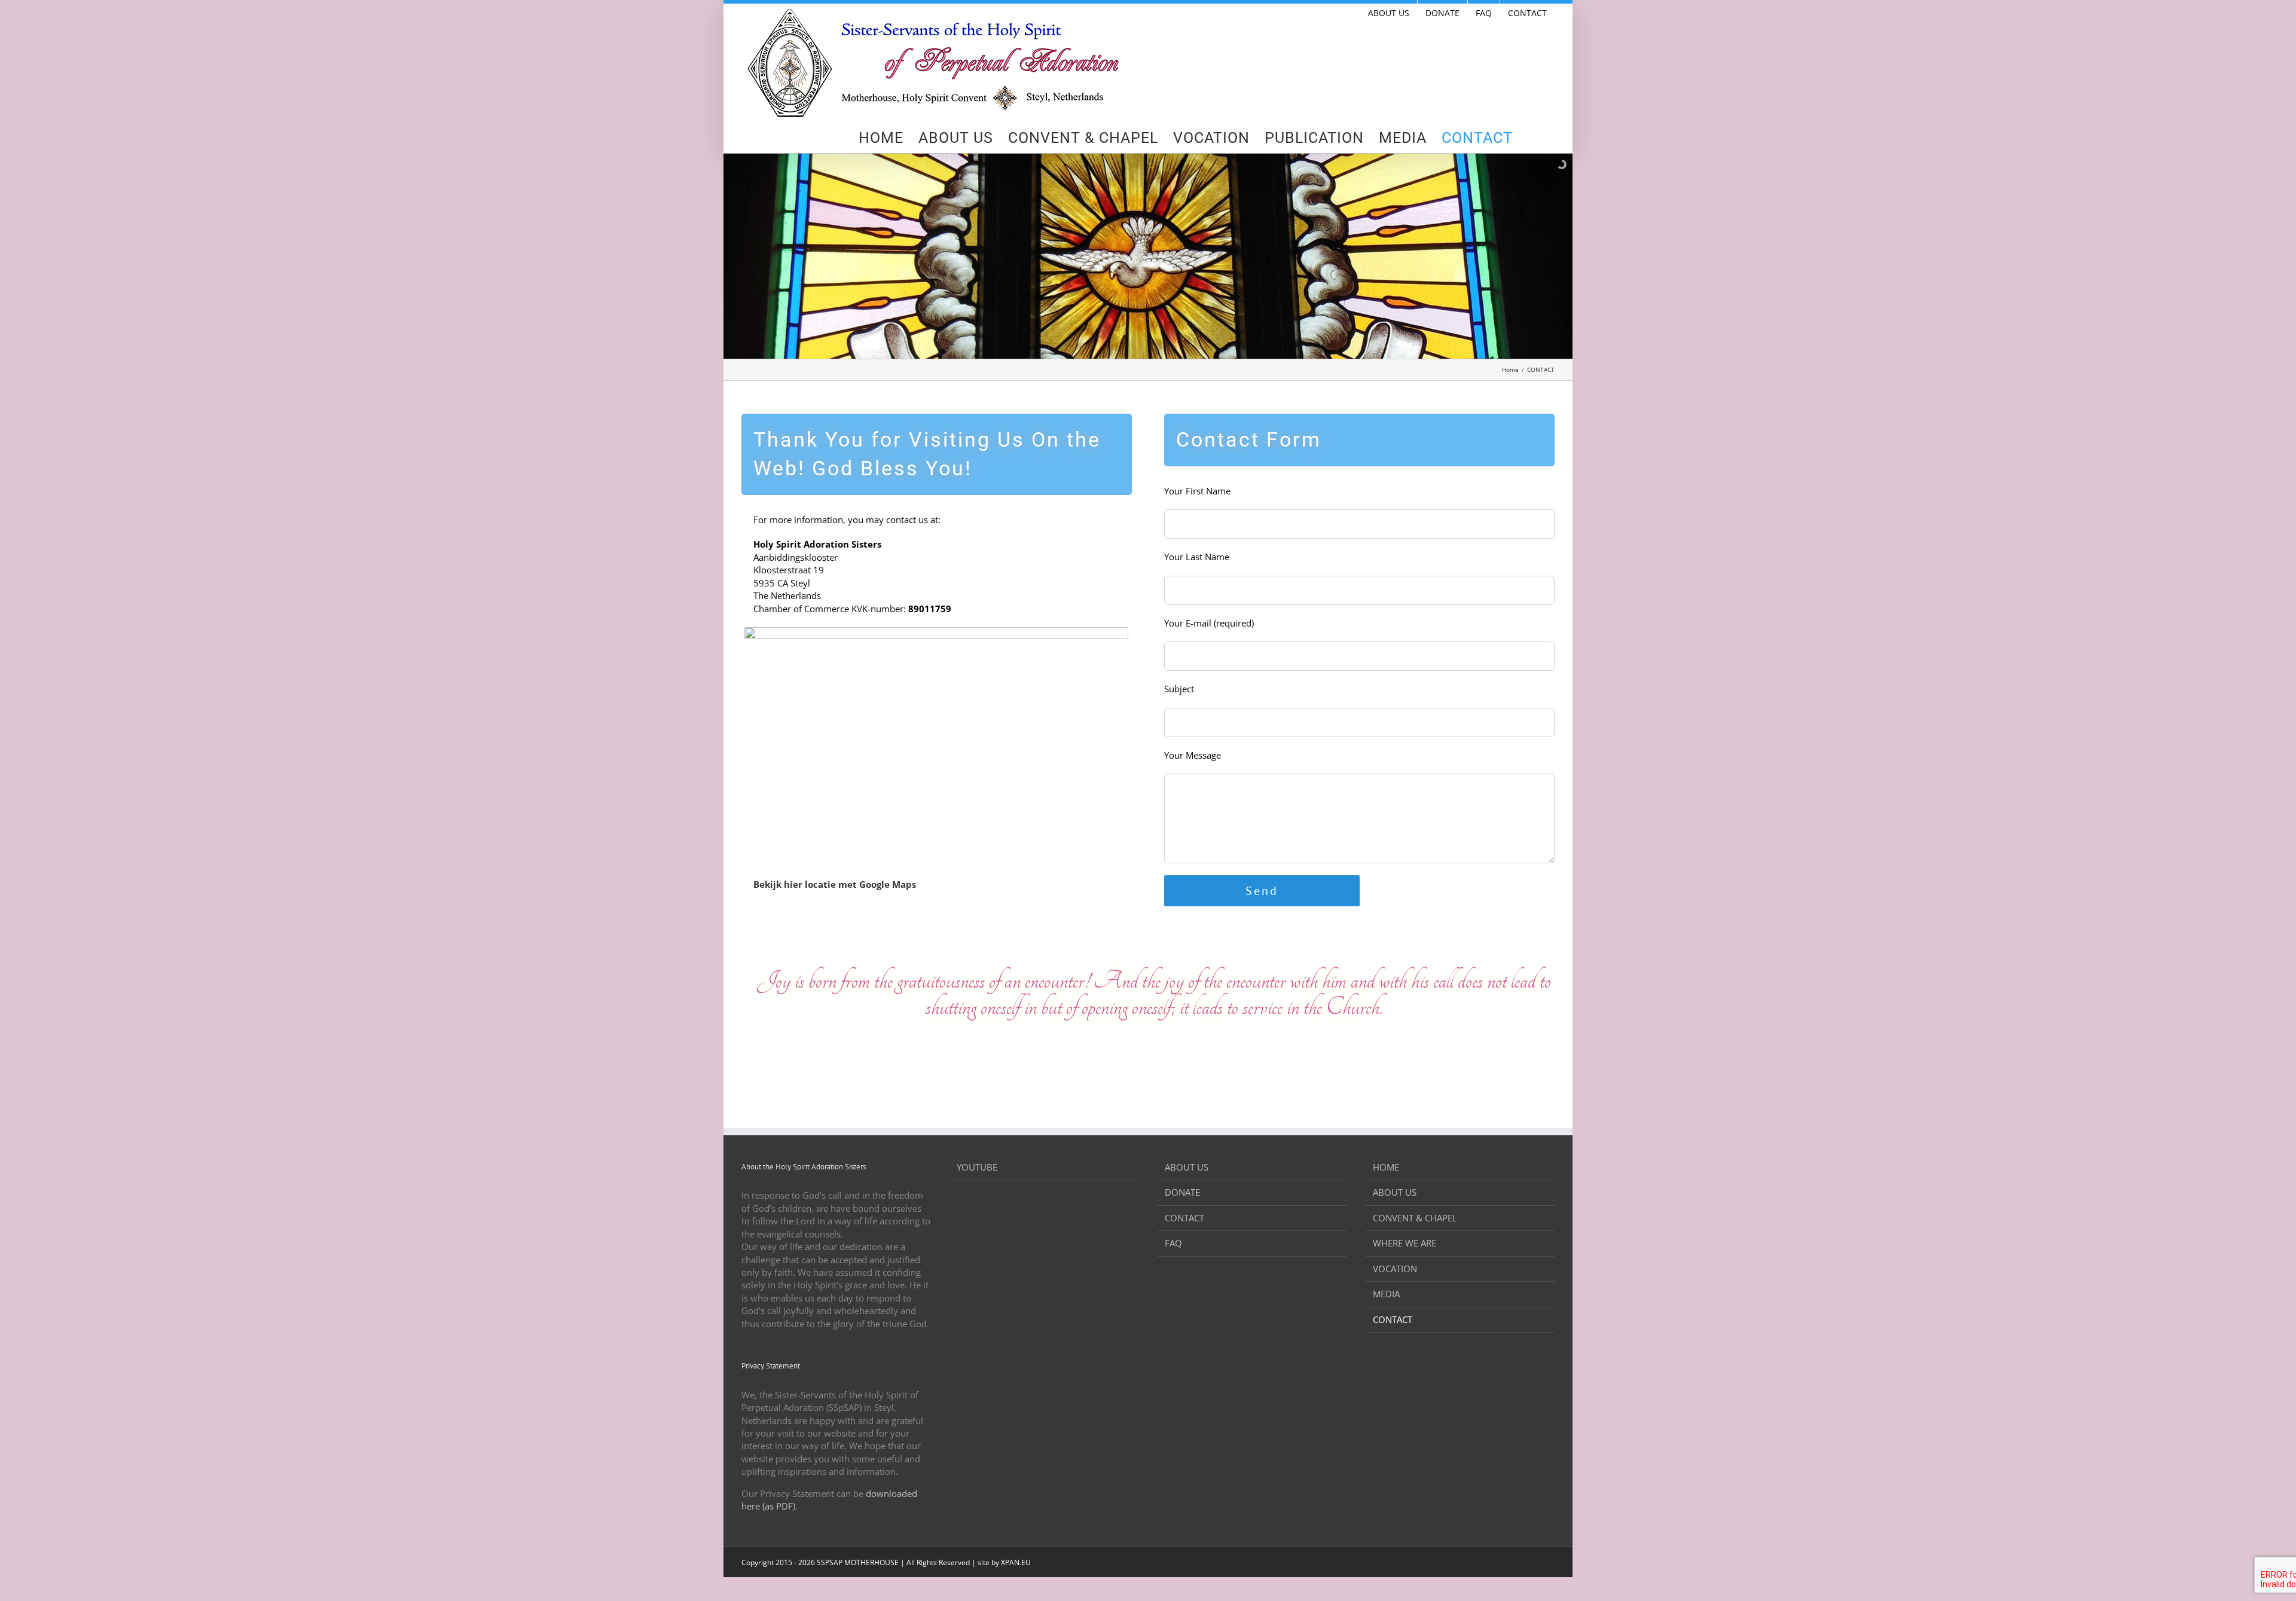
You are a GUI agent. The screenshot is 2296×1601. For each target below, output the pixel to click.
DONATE (1182, 1192)
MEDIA (1386, 1294)
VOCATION (1395, 1269)
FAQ (1173, 1243)
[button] (1534, 138)
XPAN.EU (1016, 1562)
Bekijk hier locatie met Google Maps (835, 884)
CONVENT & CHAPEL (1415, 1218)
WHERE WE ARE (1405, 1243)
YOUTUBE (977, 1167)
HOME (1386, 1167)
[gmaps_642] (936, 631)
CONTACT (1184, 1218)
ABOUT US (1187, 1167)
